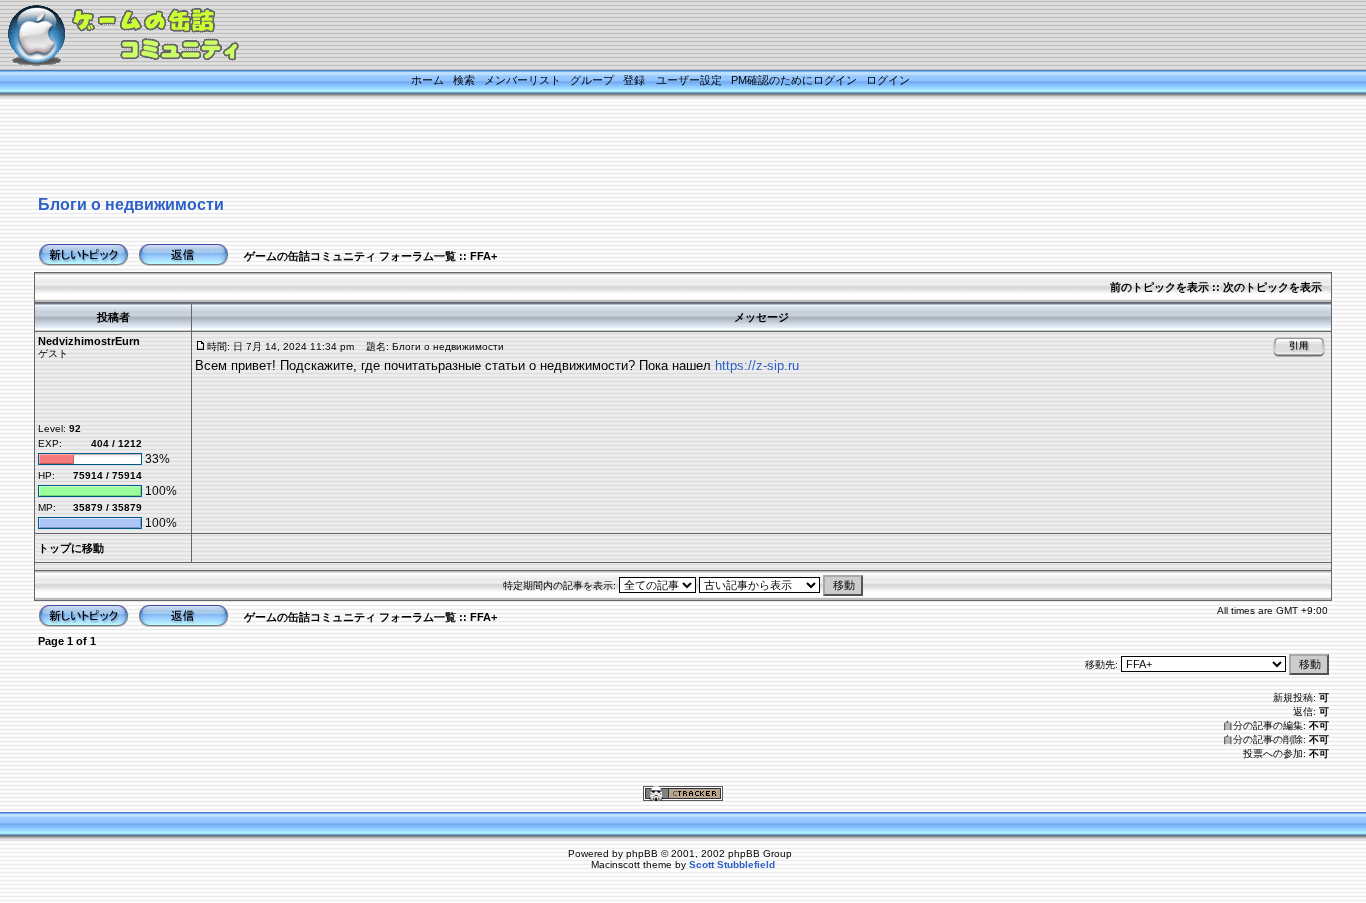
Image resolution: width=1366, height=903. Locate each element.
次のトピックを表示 (1272, 287)
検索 (464, 80)
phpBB (642, 853)
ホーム (427, 80)
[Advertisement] (658, 147)
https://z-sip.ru (757, 365)
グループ (592, 80)
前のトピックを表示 (1159, 287)
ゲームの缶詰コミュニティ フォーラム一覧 (350, 256)
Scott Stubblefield (732, 864)
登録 (634, 80)
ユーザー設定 (689, 80)
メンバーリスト (522, 80)
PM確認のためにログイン (794, 80)
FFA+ (483, 256)
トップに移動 (71, 548)
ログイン (888, 80)
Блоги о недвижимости (131, 204)
